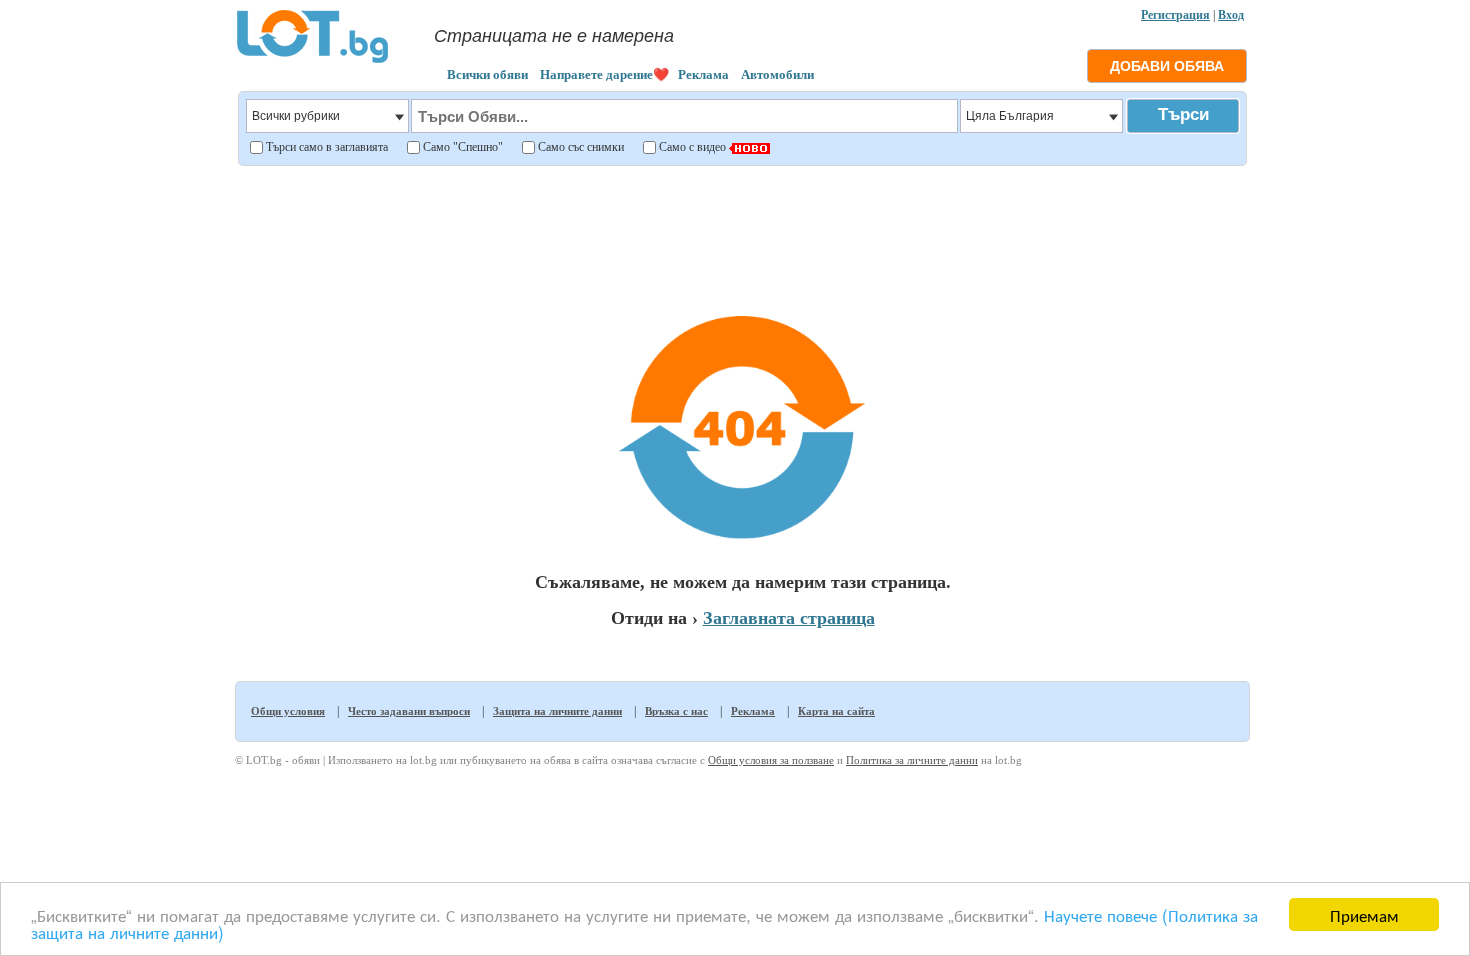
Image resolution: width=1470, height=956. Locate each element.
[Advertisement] (742, 224)
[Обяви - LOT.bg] (312, 60)
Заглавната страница (789, 618)
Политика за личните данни (912, 760)
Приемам (1364, 914)
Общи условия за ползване (771, 760)
